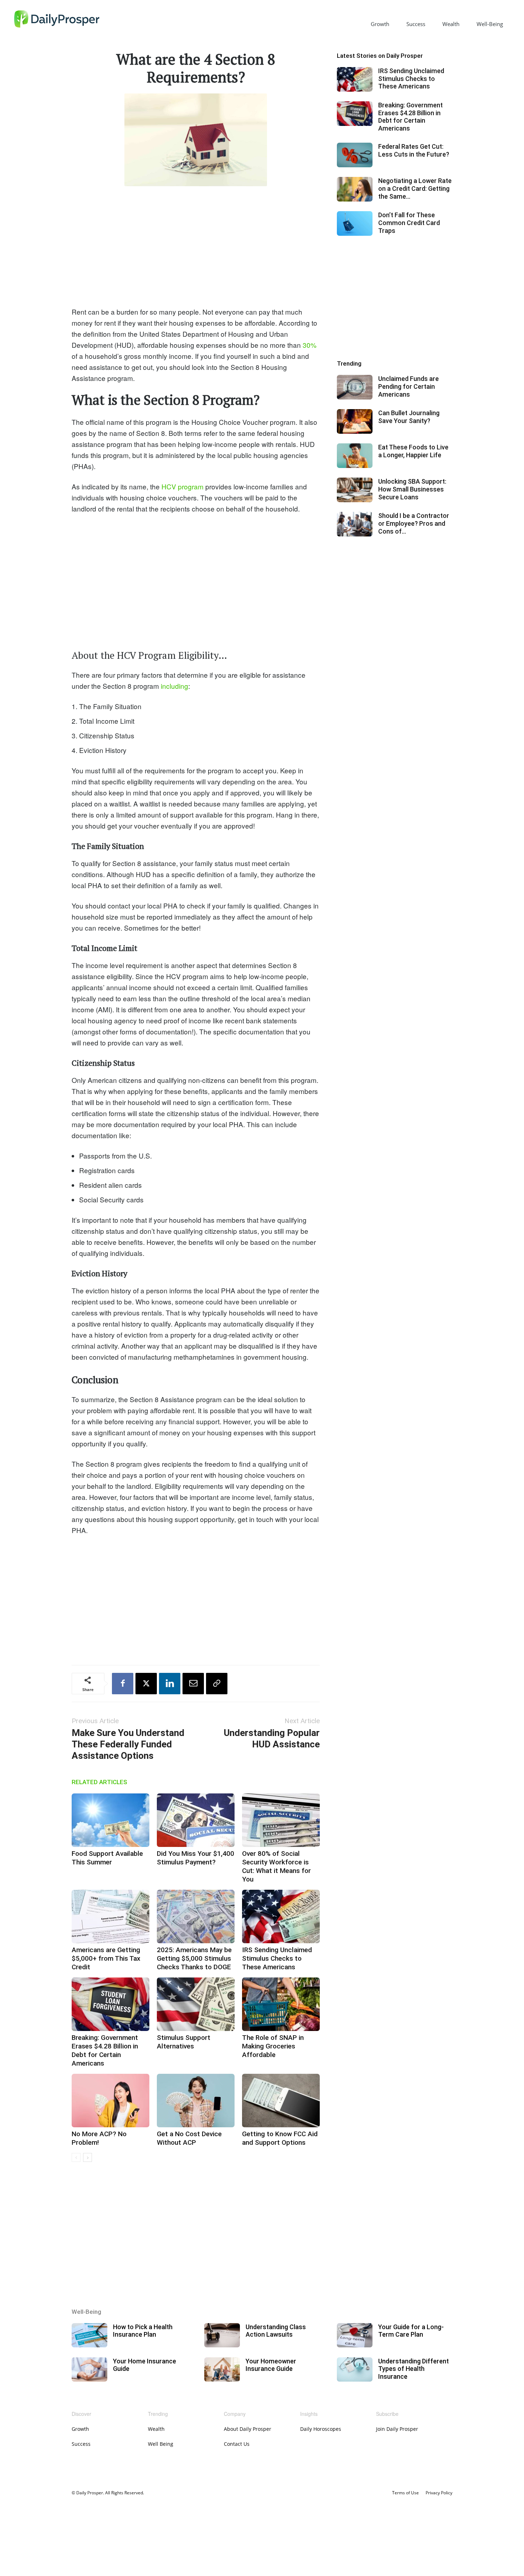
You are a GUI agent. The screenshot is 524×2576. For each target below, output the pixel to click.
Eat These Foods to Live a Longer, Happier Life (413, 451)
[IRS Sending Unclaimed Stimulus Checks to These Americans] (281, 1916)
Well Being (161, 2444)
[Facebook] (123, 1684)
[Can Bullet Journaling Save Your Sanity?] (355, 421)
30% (309, 345)
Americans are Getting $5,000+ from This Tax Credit (106, 1958)
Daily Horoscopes (321, 2429)
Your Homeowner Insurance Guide (271, 2365)
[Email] (193, 1684)
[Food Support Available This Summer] (111, 1820)
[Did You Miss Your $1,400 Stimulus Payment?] (196, 1820)
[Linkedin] (170, 1684)
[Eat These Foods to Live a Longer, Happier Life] (355, 456)
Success (416, 24)
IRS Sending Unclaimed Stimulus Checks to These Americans (277, 1958)
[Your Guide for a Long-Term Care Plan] (355, 2335)
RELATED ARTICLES (99, 1782)
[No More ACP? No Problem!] (111, 2101)
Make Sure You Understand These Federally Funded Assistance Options (128, 1744)
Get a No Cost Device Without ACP (189, 2138)
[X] (146, 1684)
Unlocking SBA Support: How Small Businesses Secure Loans (412, 489)
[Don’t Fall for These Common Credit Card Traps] (355, 223)
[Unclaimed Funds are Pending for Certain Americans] (355, 387)
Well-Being (490, 24)
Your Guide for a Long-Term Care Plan (411, 2331)
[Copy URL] (217, 1684)
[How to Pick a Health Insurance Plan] (89, 2335)
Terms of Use (405, 2493)
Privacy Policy (439, 2493)
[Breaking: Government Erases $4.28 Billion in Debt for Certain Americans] (111, 2004)
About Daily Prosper (248, 2429)
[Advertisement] (196, 245)
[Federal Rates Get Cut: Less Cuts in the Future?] (355, 155)
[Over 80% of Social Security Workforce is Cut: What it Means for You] (281, 1820)
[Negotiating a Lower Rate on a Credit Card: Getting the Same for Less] (355, 189)
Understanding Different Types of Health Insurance (413, 2369)
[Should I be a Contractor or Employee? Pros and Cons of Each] (355, 524)
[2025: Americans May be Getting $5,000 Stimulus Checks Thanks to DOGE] (196, 1916)
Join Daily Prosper (397, 2429)
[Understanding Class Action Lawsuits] (222, 2335)
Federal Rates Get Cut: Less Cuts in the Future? (414, 150)
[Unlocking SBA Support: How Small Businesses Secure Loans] (355, 490)
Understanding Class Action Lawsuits (276, 2331)
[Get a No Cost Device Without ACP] (196, 2101)
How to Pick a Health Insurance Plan (143, 2331)
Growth (380, 24)
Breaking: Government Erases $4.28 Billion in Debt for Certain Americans (105, 2050)
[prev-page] (76, 2157)
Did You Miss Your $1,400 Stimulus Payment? (196, 1858)
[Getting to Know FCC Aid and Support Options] (281, 2101)
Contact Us (237, 2444)
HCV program (182, 486)
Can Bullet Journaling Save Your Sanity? (409, 417)
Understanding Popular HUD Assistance (272, 1738)
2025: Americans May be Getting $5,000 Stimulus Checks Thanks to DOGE (194, 1958)
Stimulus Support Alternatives (184, 2042)
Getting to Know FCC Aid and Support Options (280, 2138)
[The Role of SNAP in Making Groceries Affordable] (281, 2004)
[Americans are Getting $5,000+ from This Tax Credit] (111, 1916)
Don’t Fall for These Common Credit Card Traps (409, 223)
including (174, 686)
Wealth (451, 24)
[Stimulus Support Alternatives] (196, 2004)
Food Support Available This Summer (107, 1858)
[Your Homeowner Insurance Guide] (222, 2370)
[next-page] (88, 2157)
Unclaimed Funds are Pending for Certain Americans (409, 386)
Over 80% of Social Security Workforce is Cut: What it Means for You (276, 1866)
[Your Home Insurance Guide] (89, 2370)
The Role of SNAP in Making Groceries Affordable (273, 2046)
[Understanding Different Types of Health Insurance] (355, 2370)
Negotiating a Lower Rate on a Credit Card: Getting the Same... (415, 188)
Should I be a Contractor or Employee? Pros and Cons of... (414, 523)
